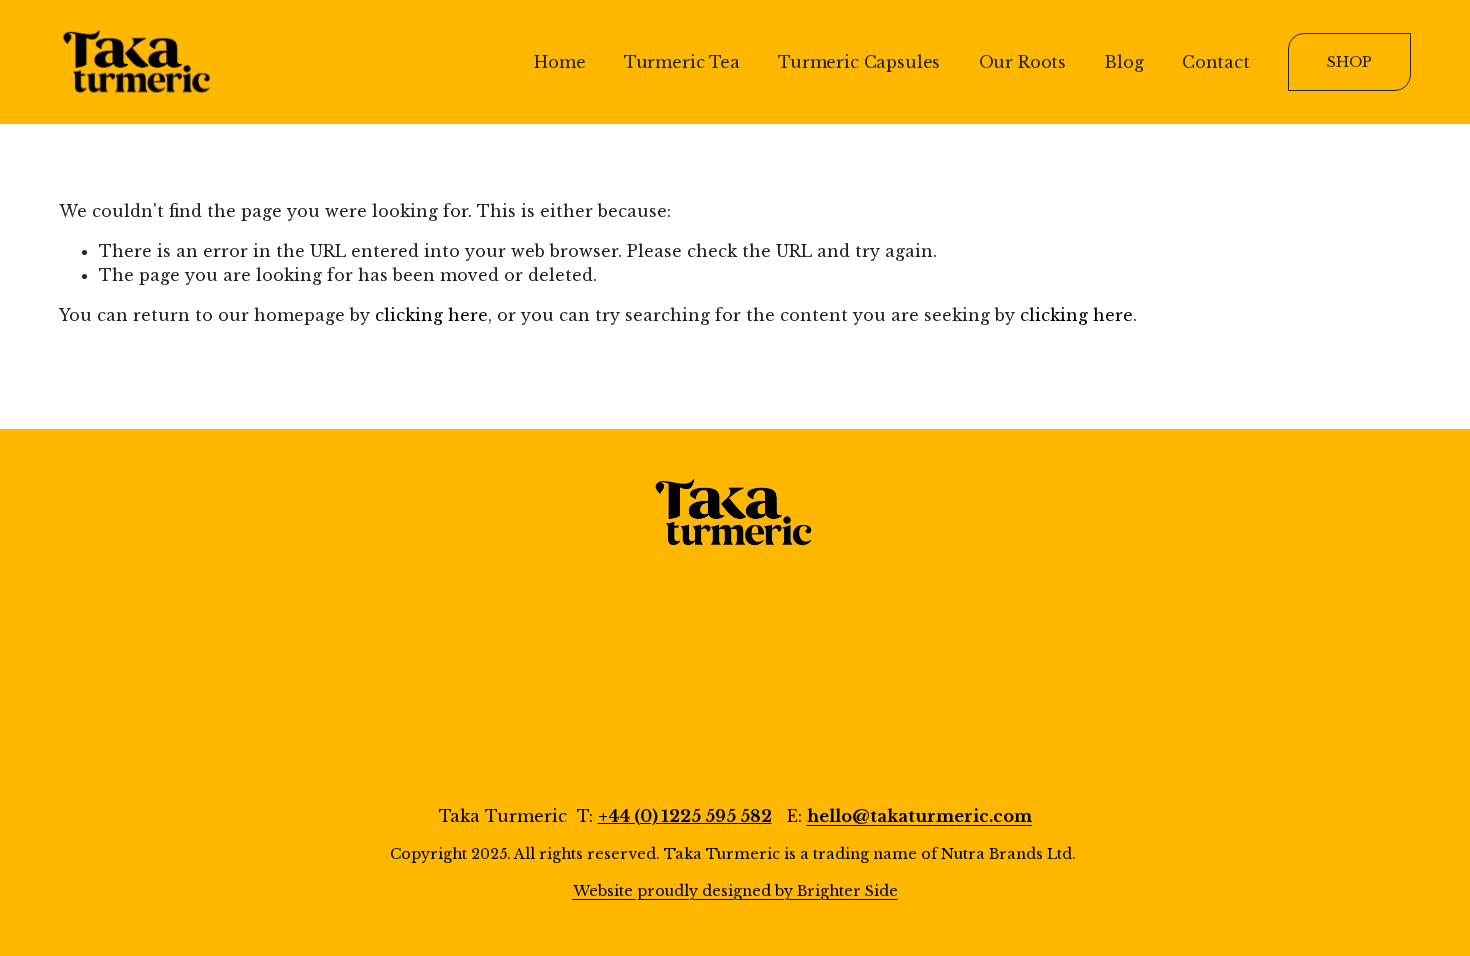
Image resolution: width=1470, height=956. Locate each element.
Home (559, 62)
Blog (1123, 62)
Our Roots (1023, 62)
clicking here (431, 315)
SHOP (1349, 62)
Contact (1216, 62)
